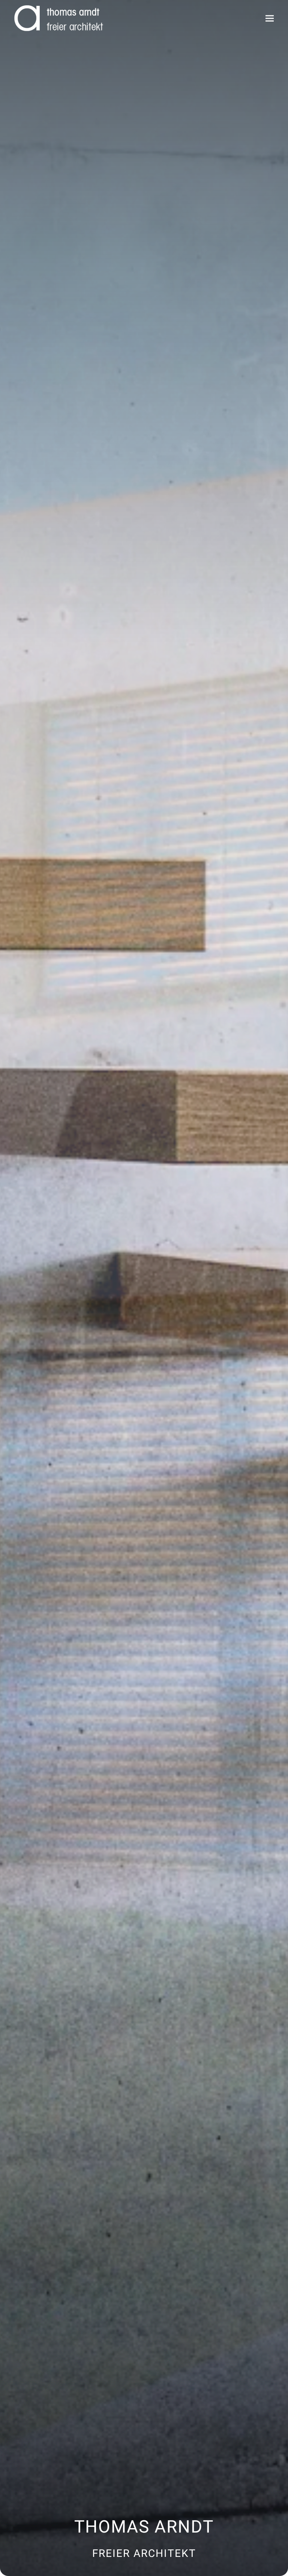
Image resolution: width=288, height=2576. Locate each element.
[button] (270, 18)
